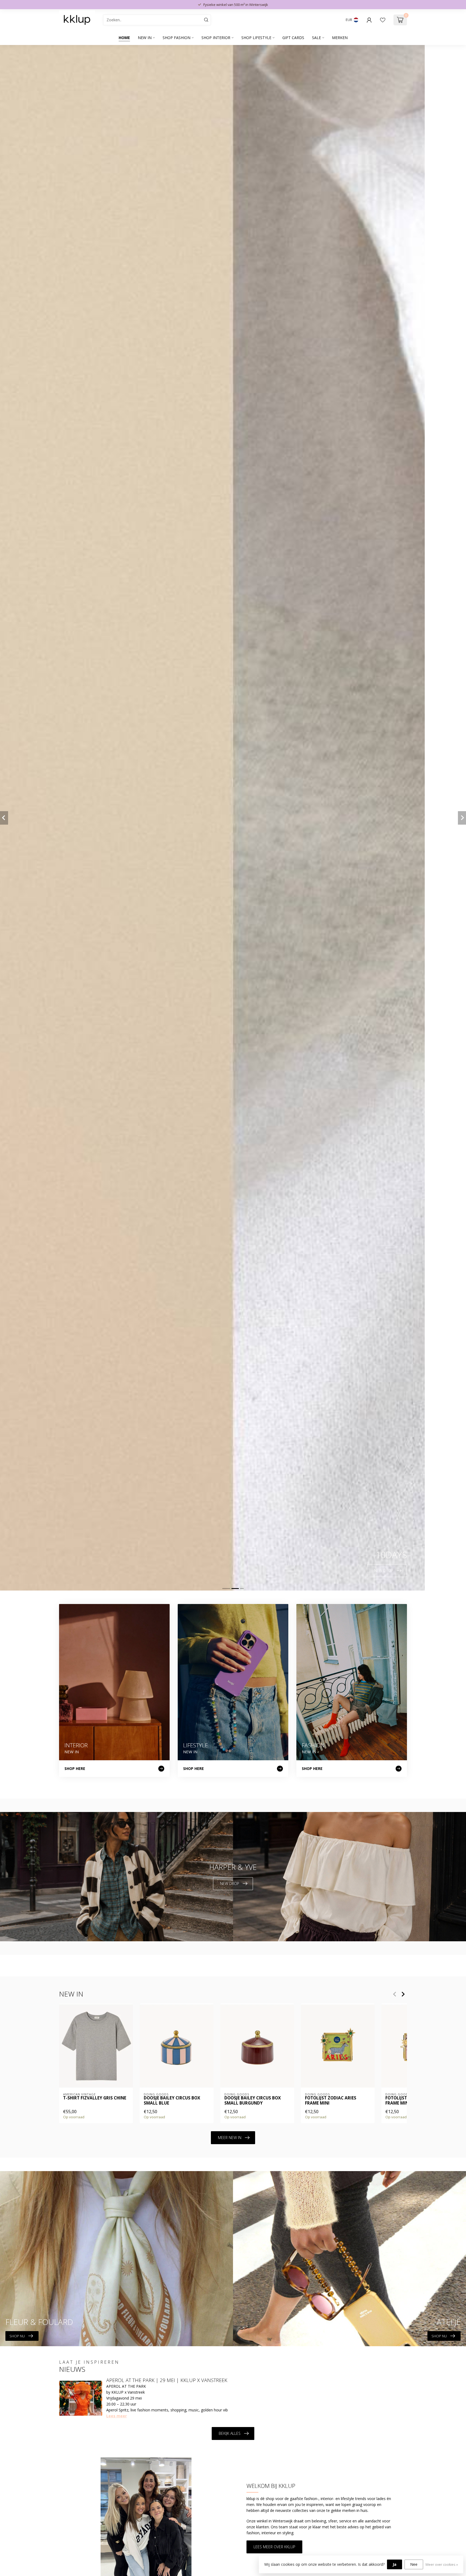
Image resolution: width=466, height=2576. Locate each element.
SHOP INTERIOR (216, 38)
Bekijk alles (230, 2433)
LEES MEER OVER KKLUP (274, 2547)
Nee (414, 2564)
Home (124, 38)
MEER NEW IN (230, 2138)
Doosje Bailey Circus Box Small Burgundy (253, 2101)
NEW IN (145, 38)
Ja (395, 2564)
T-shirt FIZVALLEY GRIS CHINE (95, 2098)
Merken (340, 38)
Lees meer (116, 2416)
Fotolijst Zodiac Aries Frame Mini (331, 2101)
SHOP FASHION (177, 38)
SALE (316, 38)
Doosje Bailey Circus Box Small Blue (172, 2101)
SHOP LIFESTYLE (256, 38)
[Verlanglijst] (383, 20)
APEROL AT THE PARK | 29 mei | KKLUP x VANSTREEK (167, 2380)
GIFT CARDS (293, 38)
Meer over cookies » (442, 2565)
